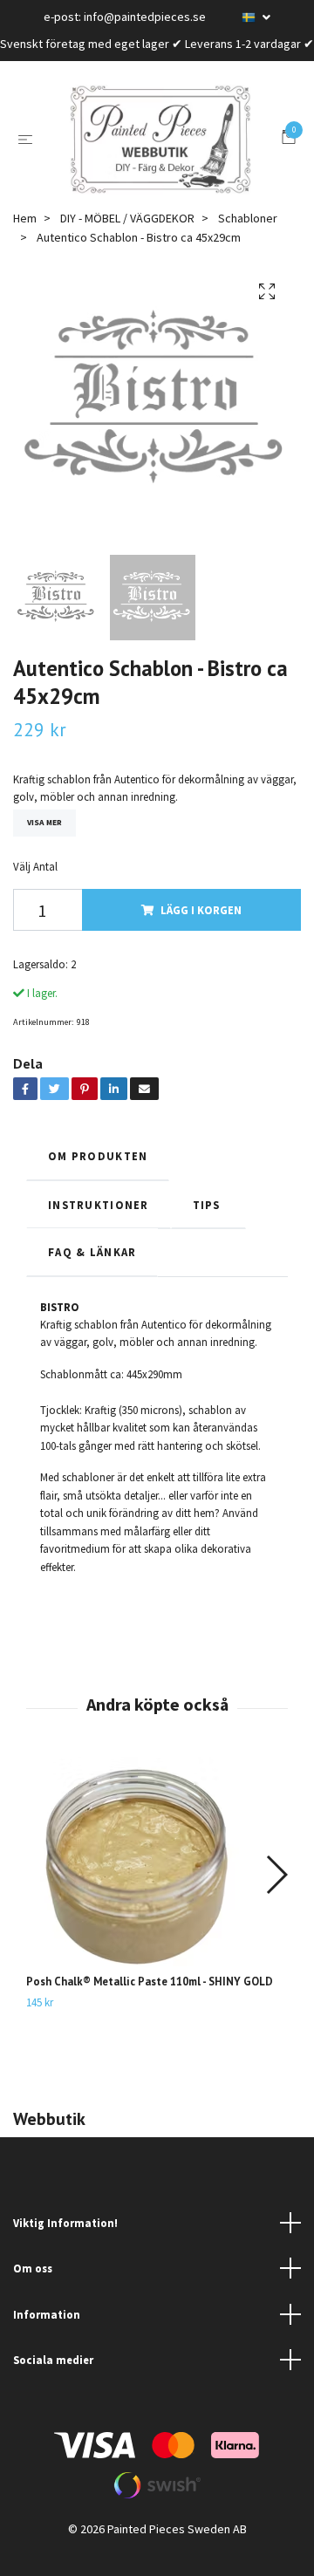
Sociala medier (53, 2381)
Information (47, 2335)
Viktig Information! (65, 2244)
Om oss (33, 2290)
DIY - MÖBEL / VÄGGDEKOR (127, 239)
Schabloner (248, 239)
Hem (25, 239)
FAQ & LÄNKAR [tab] (92, 1273)
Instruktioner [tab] (99, 1226)
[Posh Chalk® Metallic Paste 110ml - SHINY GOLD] (157, 1887)
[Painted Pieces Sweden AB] (160, 150)
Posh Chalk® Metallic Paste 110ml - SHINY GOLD (150, 2002)
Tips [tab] (208, 1226)
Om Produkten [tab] (98, 1177)
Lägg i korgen (201, 932)
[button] (276, 1896)
